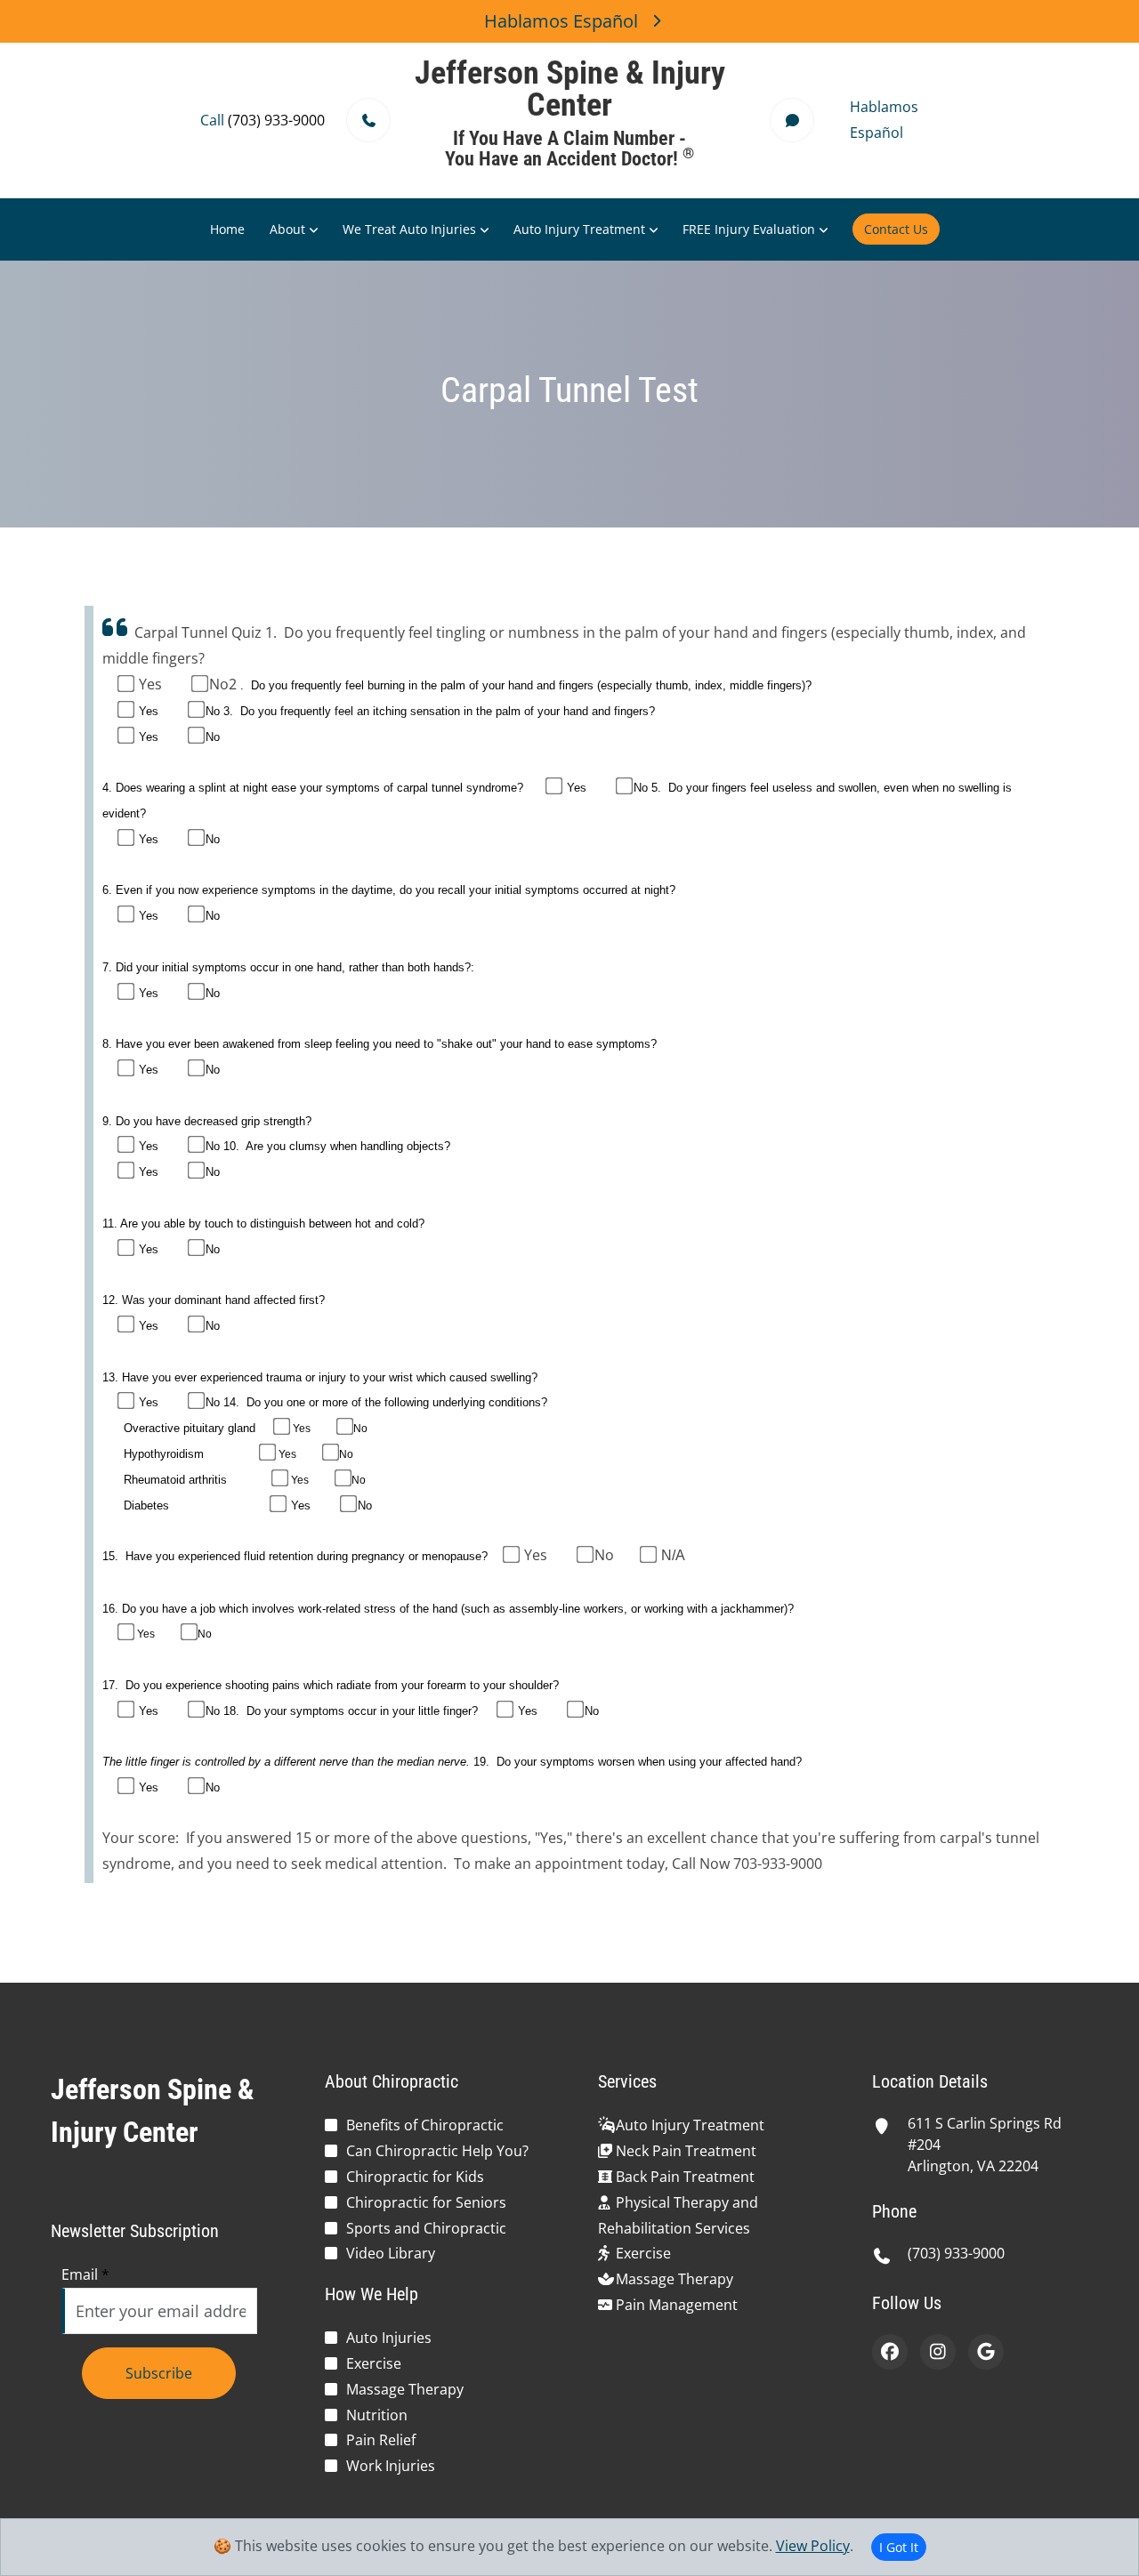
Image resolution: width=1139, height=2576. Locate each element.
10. (233, 1146)
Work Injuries (391, 2466)
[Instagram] (938, 2352)
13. (110, 1377)
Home (227, 229)
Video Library (391, 2253)
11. (110, 1224)
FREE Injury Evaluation (749, 229)
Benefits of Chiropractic (425, 2125)
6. (107, 890)
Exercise (374, 2363)
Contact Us (896, 229)
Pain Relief (381, 2440)
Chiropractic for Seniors (426, 2202)
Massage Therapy (405, 2389)
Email (85, 2274)
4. (107, 788)
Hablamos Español (561, 21)
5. (658, 788)
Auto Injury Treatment (579, 229)
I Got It (899, 2547)
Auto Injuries (389, 2338)
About (287, 229)
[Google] (986, 2352)
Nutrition (377, 2415)
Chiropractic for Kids (415, 2177)
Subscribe (159, 2373)
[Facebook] (890, 2352)
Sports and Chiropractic (426, 2228)
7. (107, 967)
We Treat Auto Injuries (409, 229)
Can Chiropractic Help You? (437, 2151)
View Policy (813, 2546)
